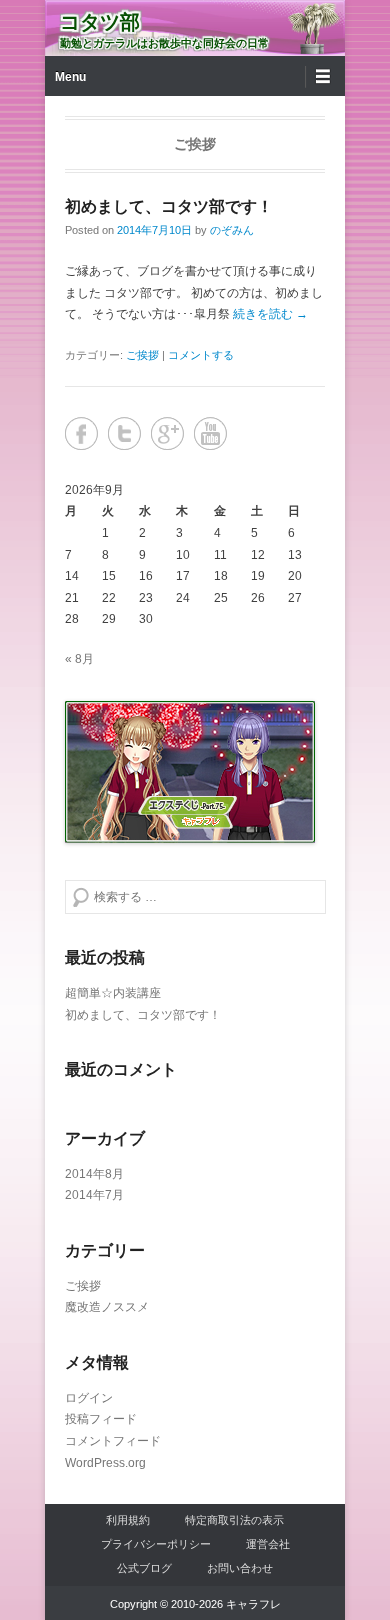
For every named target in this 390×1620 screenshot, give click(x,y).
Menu (70, 77)
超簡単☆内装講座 (113, 993)
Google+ (167, 433)
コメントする (201, 355)
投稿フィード (101, 1419)
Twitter (124, 433)
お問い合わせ (240, 1568)
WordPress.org (105, 1463)
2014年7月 (94, 1195)
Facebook (81, 433)
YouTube (210, 433)
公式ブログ (144, 1568)
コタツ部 (100, 22)
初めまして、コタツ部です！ (169, 206)
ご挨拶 (142, 355)
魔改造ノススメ (107, 1307)
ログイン (89, 1398)
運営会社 (268, 1544)
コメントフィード (113, 1441)
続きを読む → (270, 314)
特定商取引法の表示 (234, 1520)
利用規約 (128, 1520)
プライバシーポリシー (156, 1544)
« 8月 (79, 659)
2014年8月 (94, 1174)
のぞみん (232, 230)
